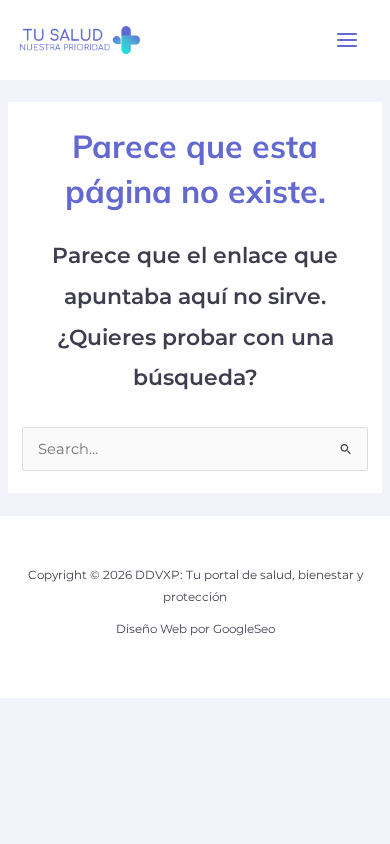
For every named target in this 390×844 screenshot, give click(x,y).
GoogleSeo (244, 629)
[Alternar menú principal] (347, 40)
